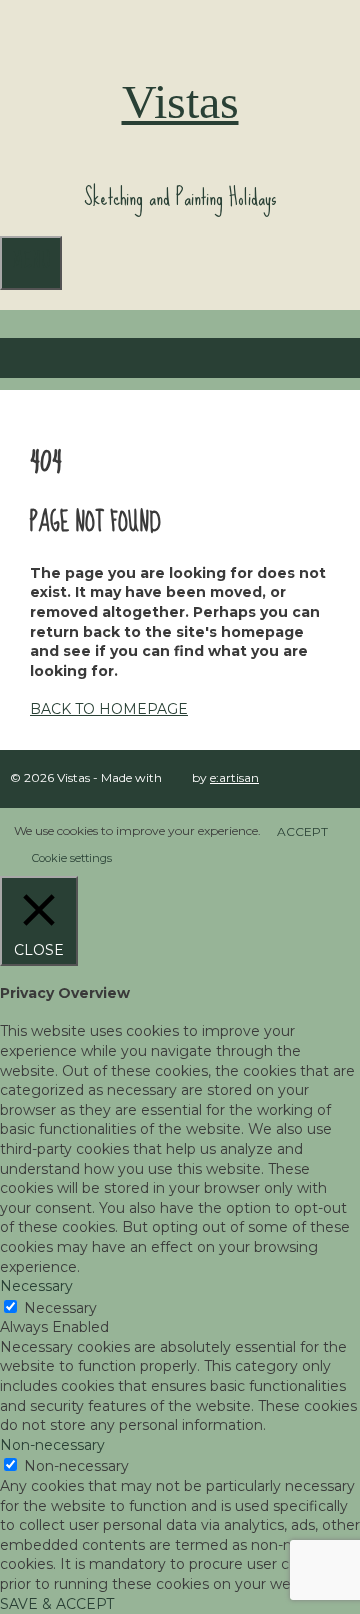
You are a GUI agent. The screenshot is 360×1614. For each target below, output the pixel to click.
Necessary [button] (36, 1286)
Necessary (60, 1308)
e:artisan (234, 777)
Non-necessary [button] (52, 1445)
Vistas (180, 101)
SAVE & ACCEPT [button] (57, 1604)
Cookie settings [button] (72, 858)
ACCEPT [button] (302, 831)
